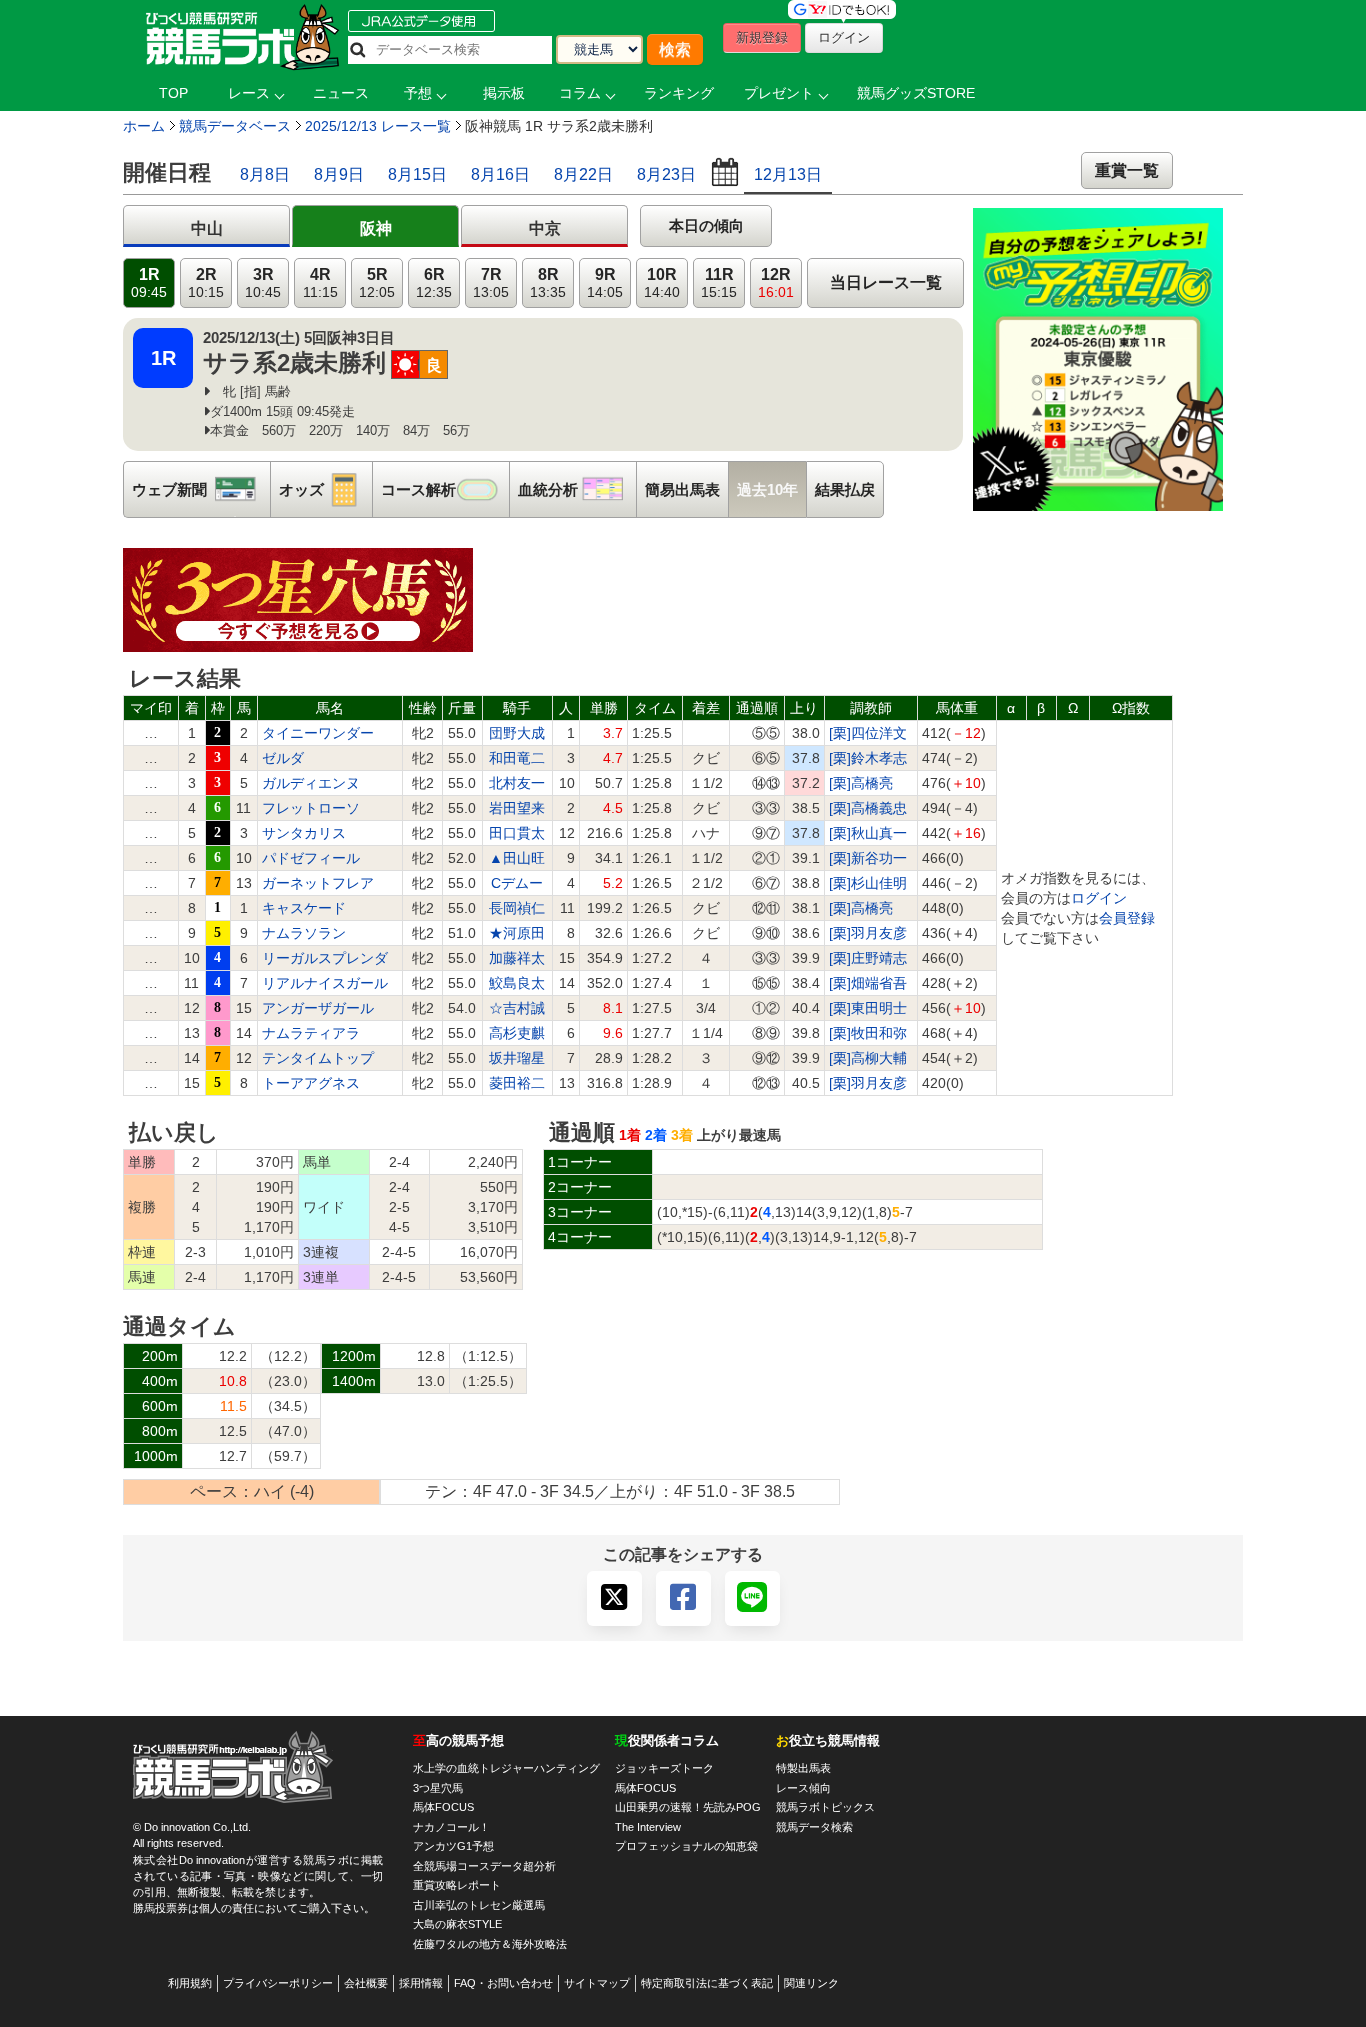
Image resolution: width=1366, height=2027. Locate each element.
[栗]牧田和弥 (868, 1033)
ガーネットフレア (318, 883)
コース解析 (445, 489)
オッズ (325, 489)
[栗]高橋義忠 (868, 808)
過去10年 (767, 489)
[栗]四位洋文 (868, 733)
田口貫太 (517, 833)
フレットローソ (311, 808)
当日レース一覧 (886, 282)
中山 (207, 228)
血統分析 (577, 489)
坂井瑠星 (517, 1058)
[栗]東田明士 (868, 1008)
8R (548, 283)
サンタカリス (304, 833)
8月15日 (417, 174)
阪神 (376, 228)
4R (320, 283)
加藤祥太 (517, 958)
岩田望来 (517, 808)
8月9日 (339, 174)
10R (662, 283)
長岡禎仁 (517, 908)
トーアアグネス (311, 1083)
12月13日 (788, 174)
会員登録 (1127, 918)
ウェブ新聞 (201, 489)
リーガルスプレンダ (325, 958)
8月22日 (583, 174)
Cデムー (517, 883)
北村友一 (517, 783)
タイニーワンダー (318, 733)
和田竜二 (517, 758)
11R (719, 283)
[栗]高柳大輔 (868, 1058)
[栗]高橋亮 (861, 783)
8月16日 (500, 174)
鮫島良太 (517, 983)
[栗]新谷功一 (868, 858)
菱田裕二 (517, 1083)
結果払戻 (845, 489)
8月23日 (666, 174)
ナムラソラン (304, 933)
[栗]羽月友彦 (868, 933)
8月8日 (265, 174)
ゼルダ (283, 758)
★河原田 (517, 933)
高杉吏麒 (517, 1033)
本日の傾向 (706, 225)
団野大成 (517, 733)
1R (149, 283)
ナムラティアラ (311, 1033)
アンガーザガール (318, 1008)
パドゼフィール (311, 858)
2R (206, 283)
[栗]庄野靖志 (868, 958)
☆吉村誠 (517, 1008)
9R (605, 283)
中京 (545, 228)
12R (776, 283)
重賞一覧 (1127, 170)
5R (377, 283)
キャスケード (304, 908)
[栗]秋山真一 (868, 833)
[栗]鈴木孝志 (868, 758)
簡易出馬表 (682, 489)
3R (263, 283)
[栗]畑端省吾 (868, 983)
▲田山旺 (517, 858)
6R (434, 283)
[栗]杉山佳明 (868, 883)
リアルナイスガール (325, 983)
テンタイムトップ (318, 1058)
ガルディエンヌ (311, 783)
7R (491, 283)
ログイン (1099, 898)
